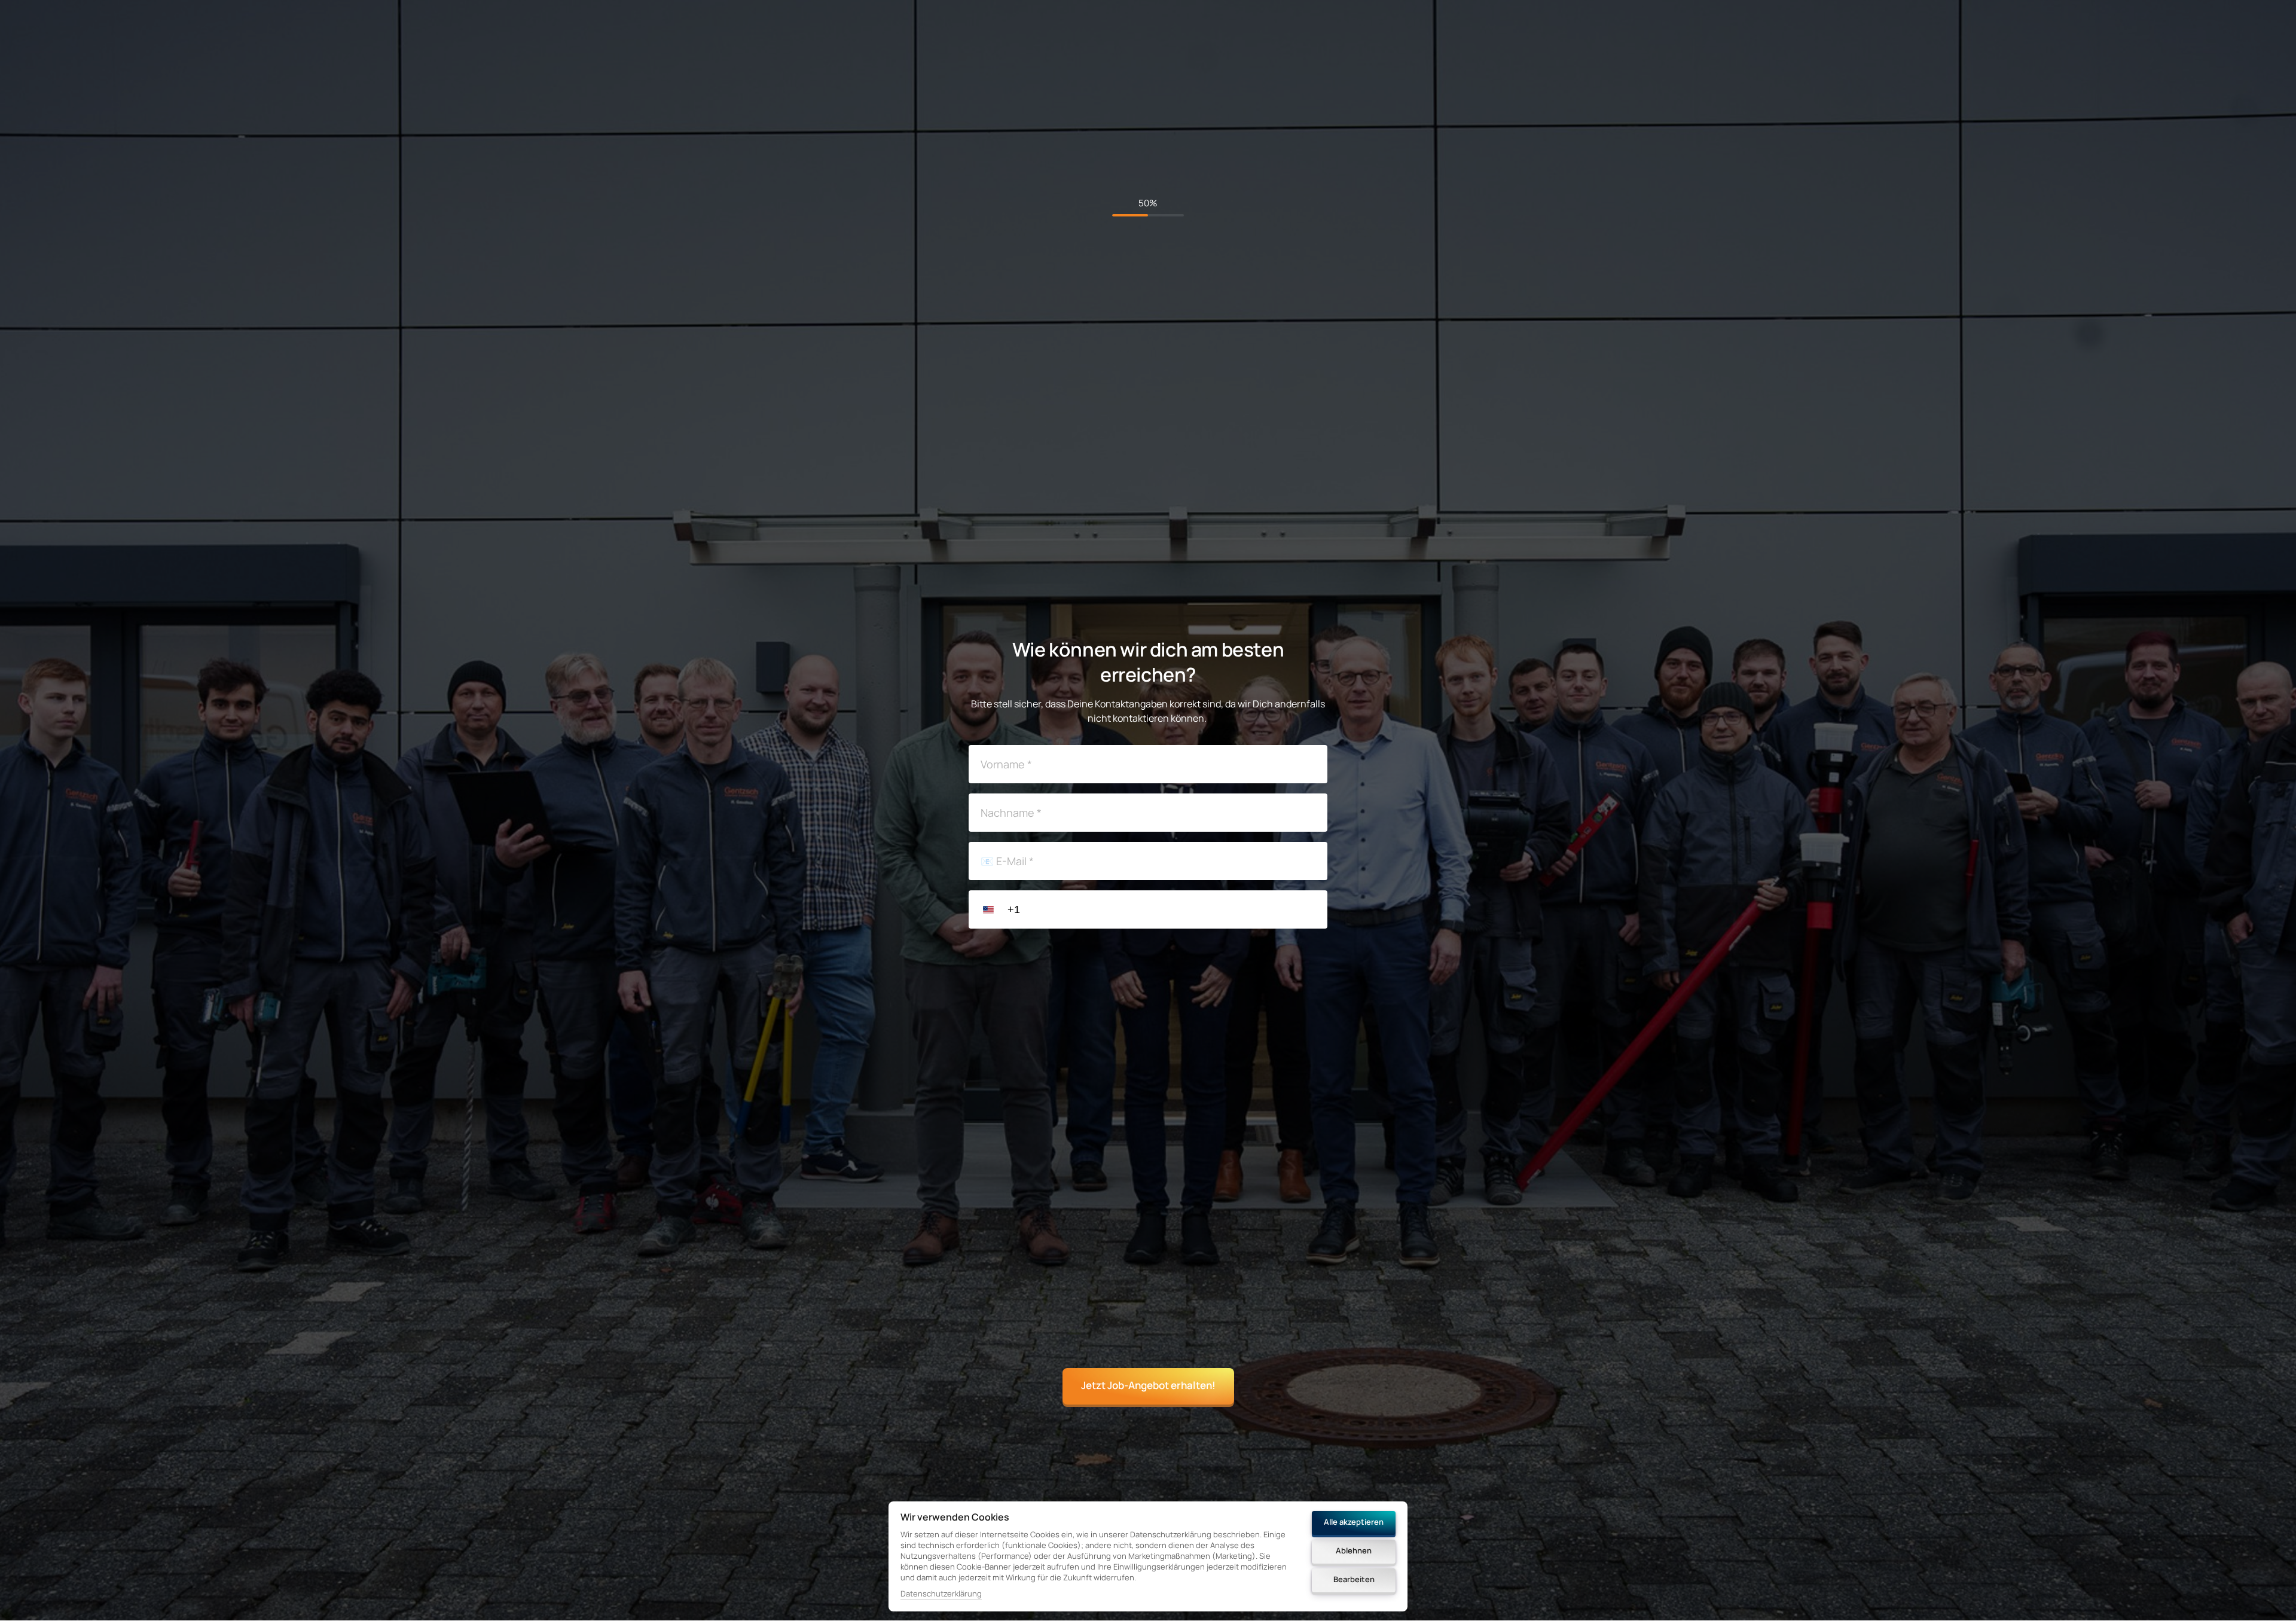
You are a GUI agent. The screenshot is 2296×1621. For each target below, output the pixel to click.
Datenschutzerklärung (941, 1594)
